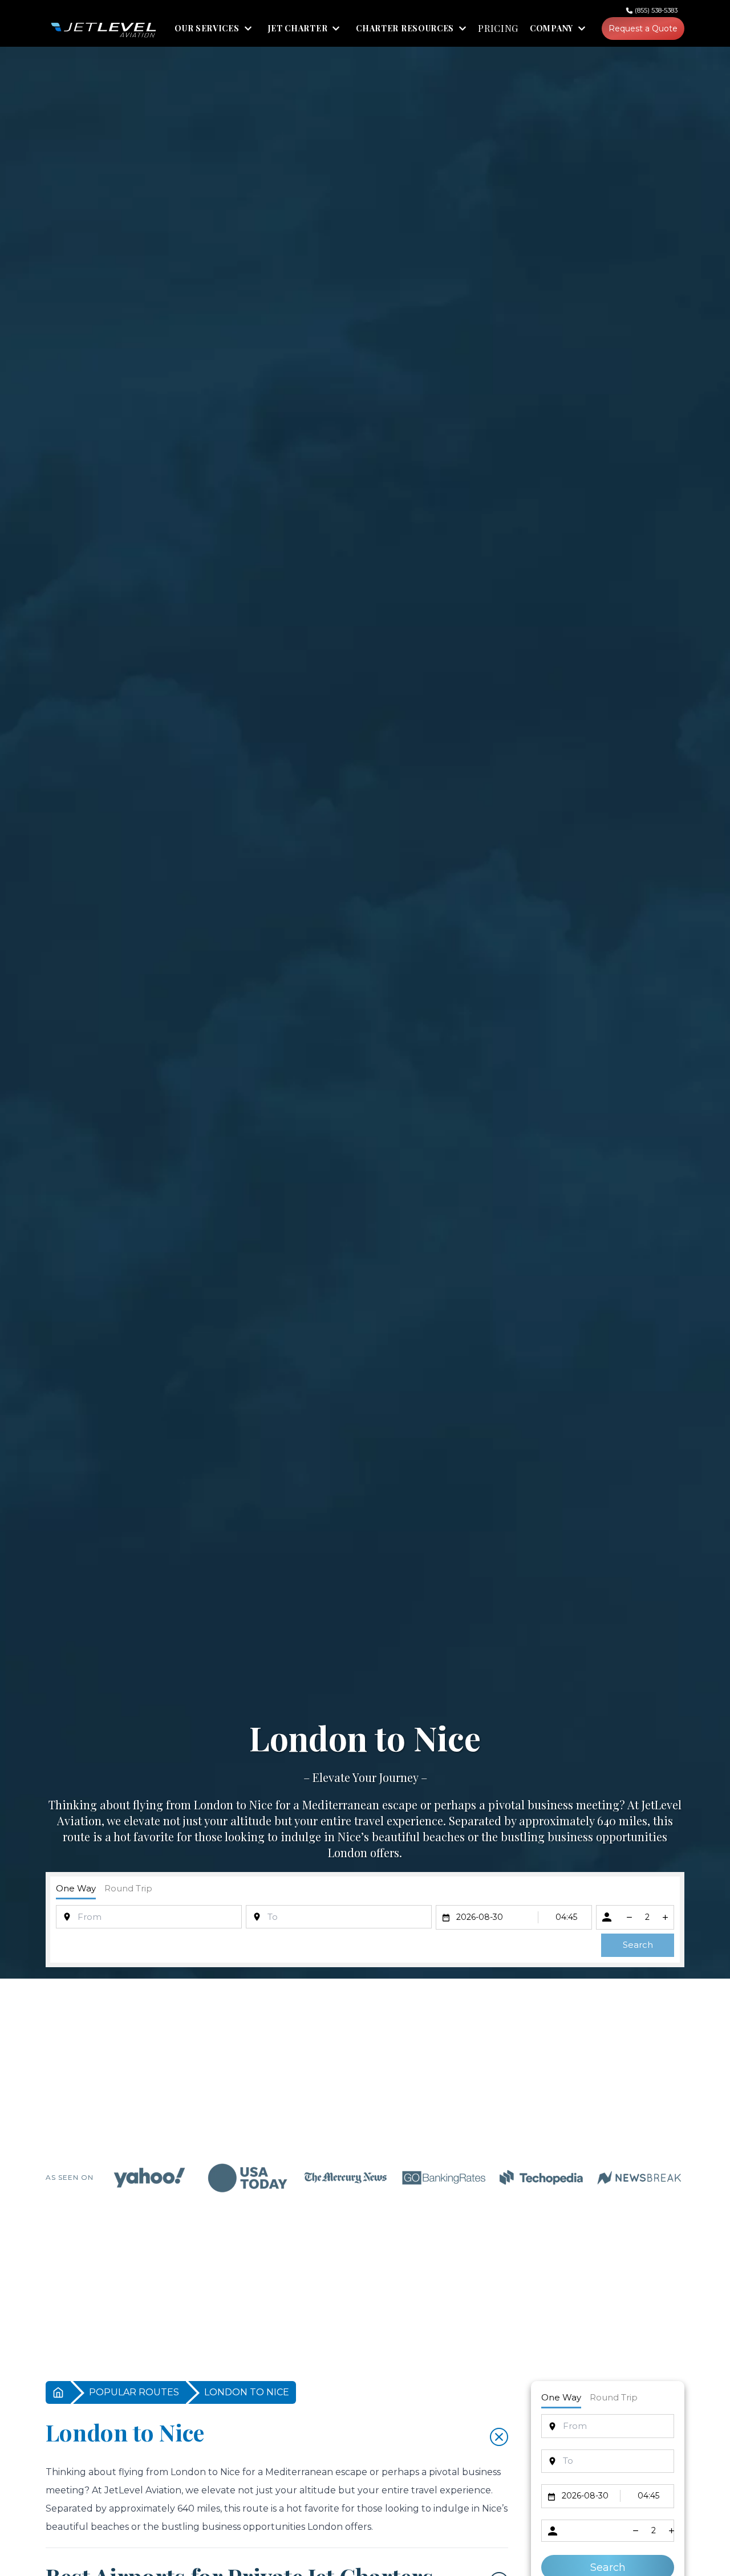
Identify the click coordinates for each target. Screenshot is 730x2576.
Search (638, 1945)
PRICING (498, 29)
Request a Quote (643, 29)
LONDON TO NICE (247, 2392)
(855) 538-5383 (656, 10)
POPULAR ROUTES (134, 2392)
